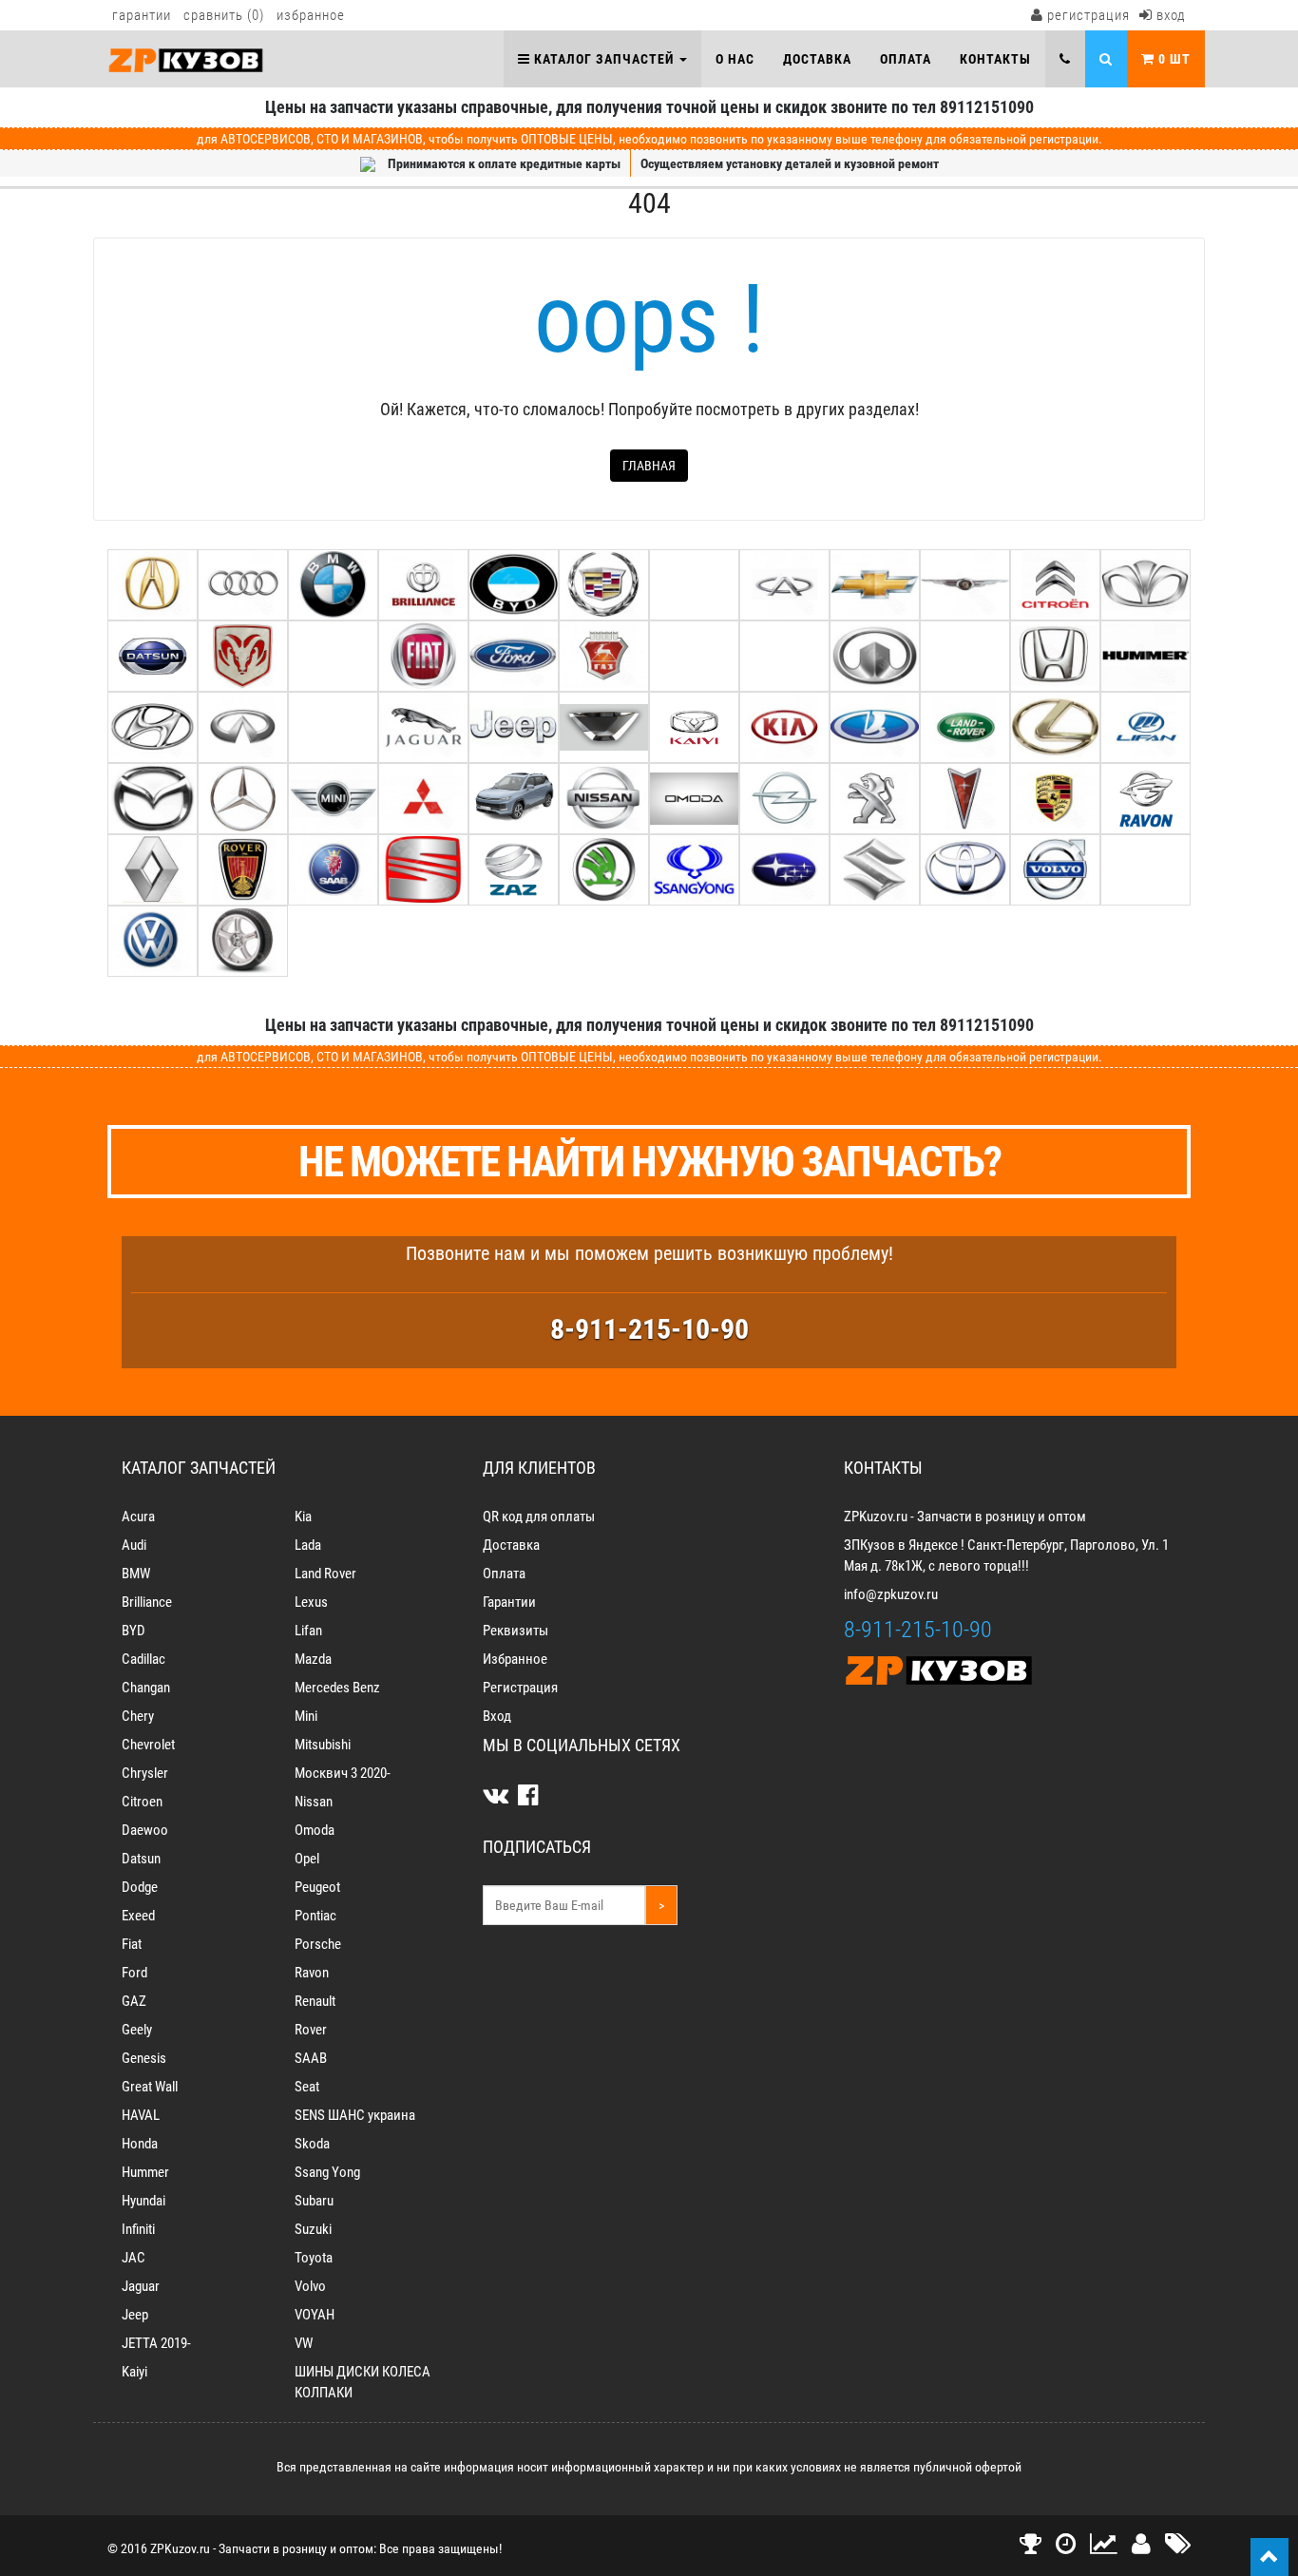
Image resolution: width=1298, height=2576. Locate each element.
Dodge (140, 1887)
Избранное (311, 15)
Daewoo (145, 1830)
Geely (137, 2030)
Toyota (314, 2258)
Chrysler (145, 1773)
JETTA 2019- (156, 2343)
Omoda (315, 1830)
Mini (306, 1716)
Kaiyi (134, 2372)
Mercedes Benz (337, 1688)
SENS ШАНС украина (355, 2115)
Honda (140, 2144)
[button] (1065, 59)
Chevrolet (148, 1745)
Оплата (906, 59)
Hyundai (143, 2201)
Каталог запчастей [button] (604, 59)
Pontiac (315, 1916)
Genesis (144, 2058)
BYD (134, 1631)
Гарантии (142, 15)
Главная (649, 466)
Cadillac (143, 1659)
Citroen (142, 1802)
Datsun (141, 1859)
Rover (311, 2030)
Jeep (135, 2315)
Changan (146, 1688)
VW (304, 2343)
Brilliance (147, 1602)
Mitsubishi (323, 1745)
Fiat (132, 1944)
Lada (308, 1545)
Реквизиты (515, 1631)
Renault (315, 2001)
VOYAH (315, 2315)
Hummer (145, 2172)
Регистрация (1087, 15)
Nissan (314, 1802)
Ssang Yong (327, 2172)
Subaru (314, 2201)
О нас (735, 59)
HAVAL (141, 2115)
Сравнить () (224, 15)
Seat (307, 2087)
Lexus (311, 1602)
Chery (138, 1716)
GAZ (134, 2001)
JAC (134, 2258)
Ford (134, 1973)
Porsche (318, 1944)
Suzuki (313, 2229)
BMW (136, 1574)
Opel (307, 1859)
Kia (303, 1517)
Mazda (313, 1659)
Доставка (817, 59)
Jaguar (141, 2286)
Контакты (995, 59)
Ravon (312, 1973)
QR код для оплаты (539, 1517)
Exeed (138, 1916)
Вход (1169, 15)
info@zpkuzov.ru (891, 1594)
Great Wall (150, 2087)
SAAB (311, 2058)
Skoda (312, 2144)
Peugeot (317, 1887)
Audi (134, 1545)
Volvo (310, 2286)
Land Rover (325, 1574)
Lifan (308, 1631)
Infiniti (138, 2229)
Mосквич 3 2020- (343, 1773)
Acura (138, 1517)
